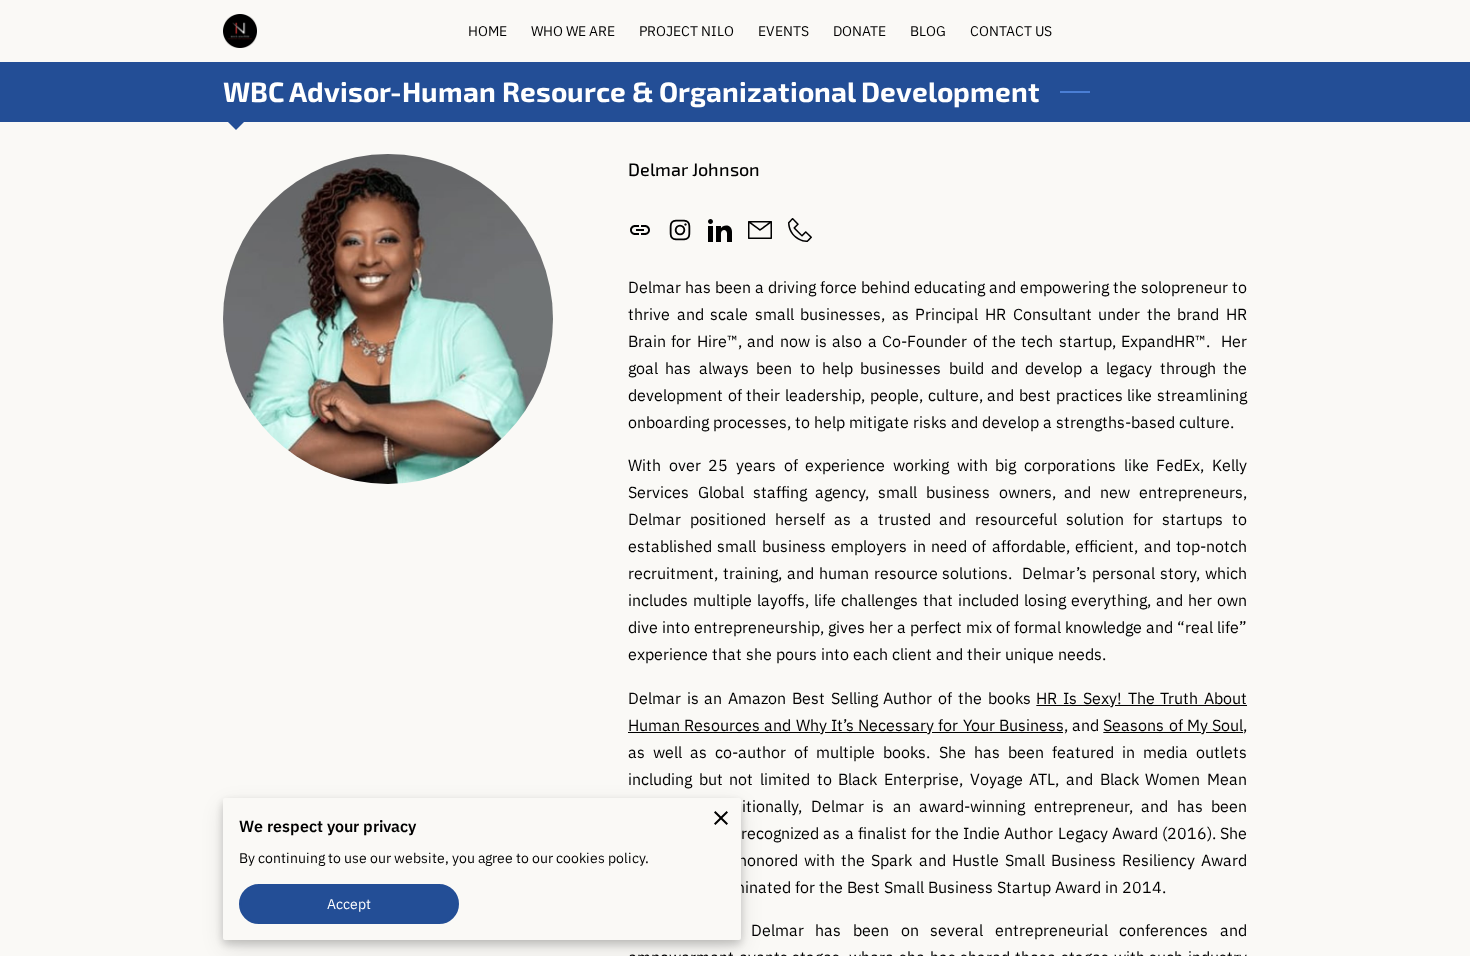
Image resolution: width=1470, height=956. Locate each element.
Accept (349, 903)
